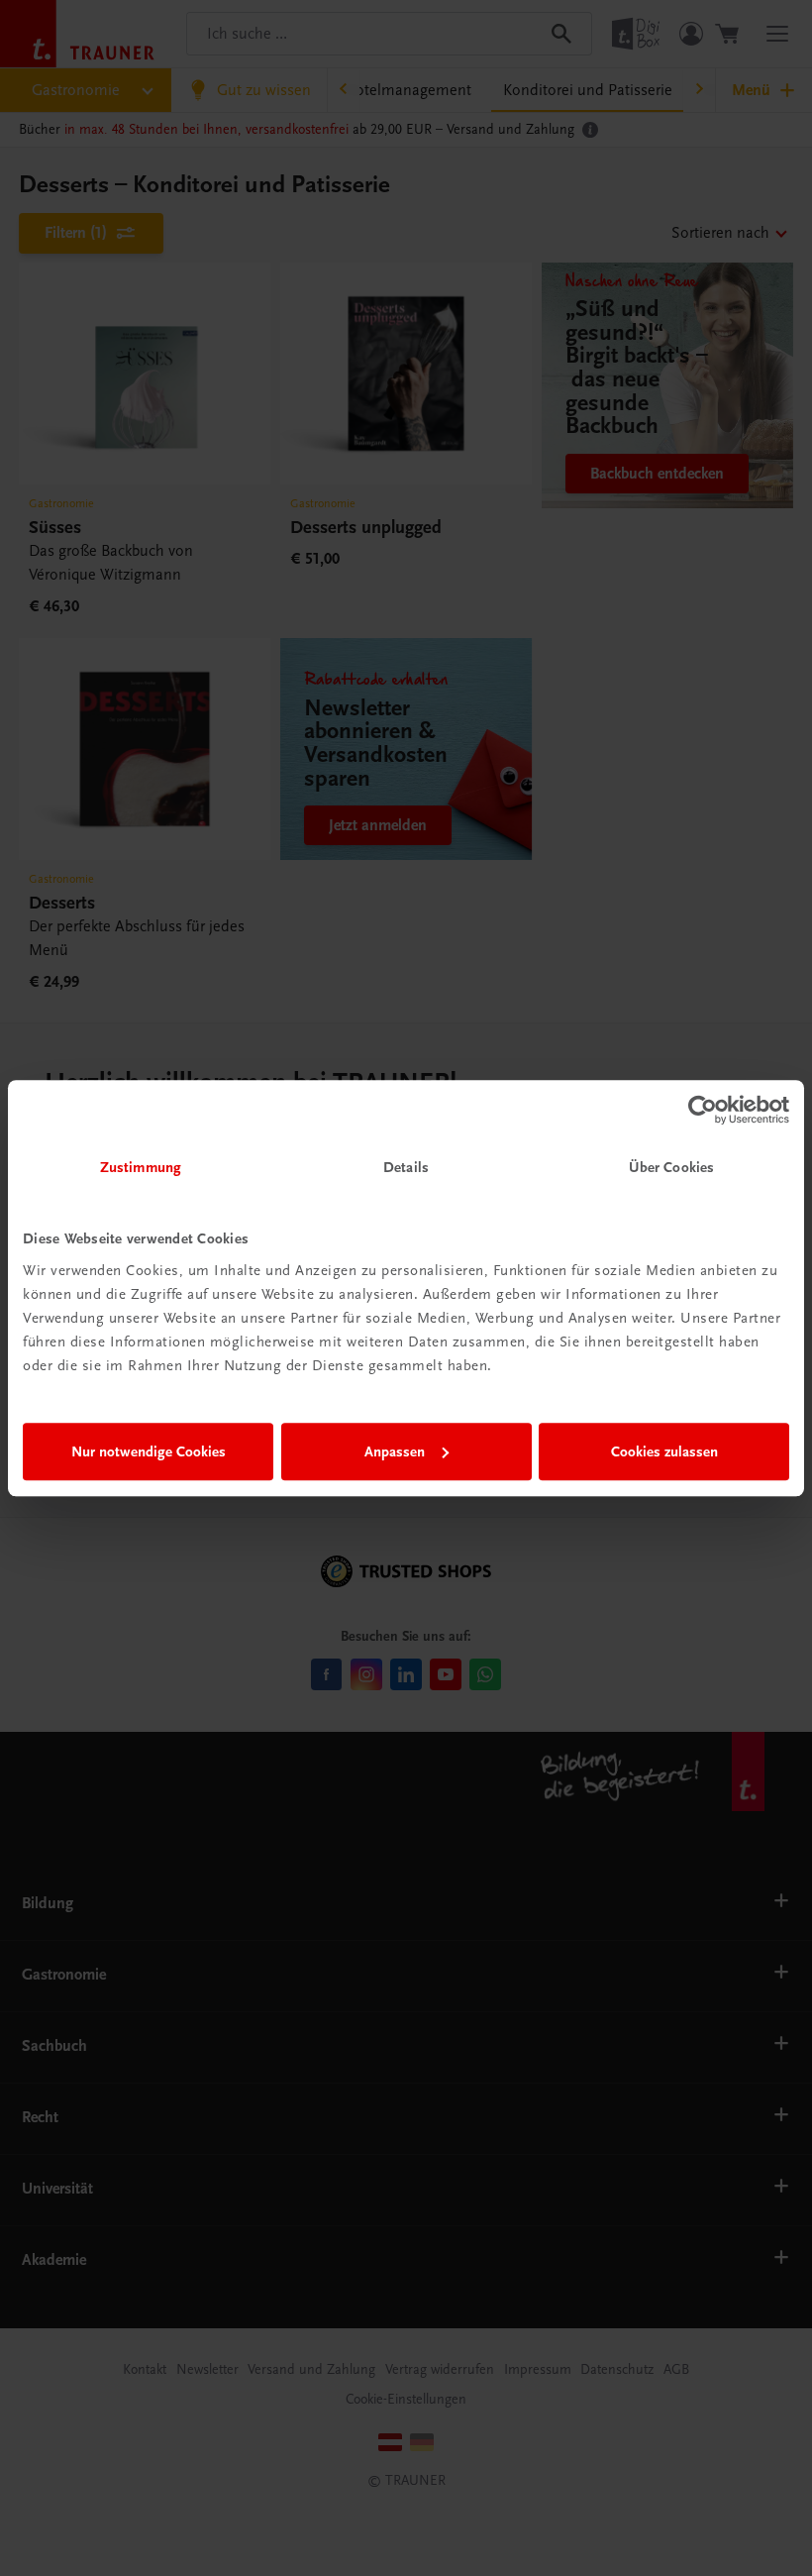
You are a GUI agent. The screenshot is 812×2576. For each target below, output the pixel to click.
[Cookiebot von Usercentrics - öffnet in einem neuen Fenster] (703, 1110)
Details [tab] (406, 1167)
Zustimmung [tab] (141, 1167)
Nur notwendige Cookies (149, 1451)
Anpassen (395, 1451)
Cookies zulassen (664, 1451)
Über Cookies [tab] (671, 1167)
